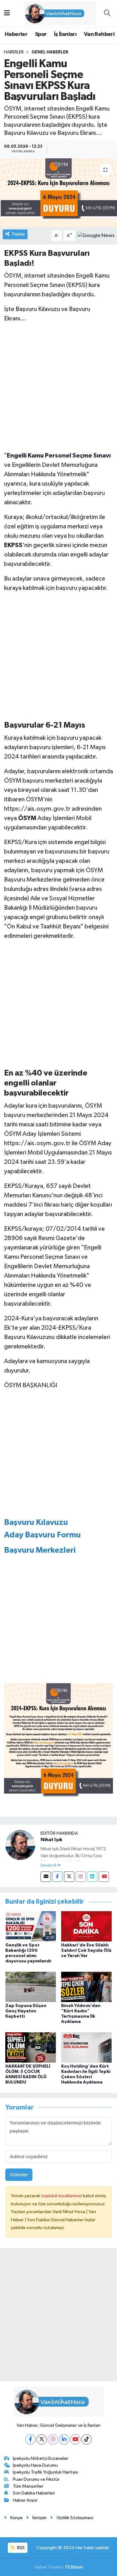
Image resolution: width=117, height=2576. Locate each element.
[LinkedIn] (64, 2439)
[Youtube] (104, 1877)
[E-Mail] (46, 1877)
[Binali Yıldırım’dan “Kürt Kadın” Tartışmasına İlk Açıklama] (86, 1987)
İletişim (39, 2518)
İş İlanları (65, 34)
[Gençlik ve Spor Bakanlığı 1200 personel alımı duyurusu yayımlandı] (31, 1926)
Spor (41, 34)
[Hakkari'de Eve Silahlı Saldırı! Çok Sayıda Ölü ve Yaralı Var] (86, 1926)
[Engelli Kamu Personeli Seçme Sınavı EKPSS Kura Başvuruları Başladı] (58, 193)
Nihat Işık (51, 1840)
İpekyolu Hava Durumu (35, 2465)
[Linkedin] (92, 1877)
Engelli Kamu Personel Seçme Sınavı (59, 456)
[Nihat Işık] (20, 1845)
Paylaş (19, 234)
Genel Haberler (50, 52)
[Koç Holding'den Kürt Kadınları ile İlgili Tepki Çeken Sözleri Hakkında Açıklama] (86, 2047)
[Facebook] (57, 1877)
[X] (42, 2439)
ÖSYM (27, 818)
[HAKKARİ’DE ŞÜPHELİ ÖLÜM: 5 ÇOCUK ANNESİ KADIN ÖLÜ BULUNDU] (31, 2047)
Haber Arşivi (25, 2500)
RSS (20, 2548)
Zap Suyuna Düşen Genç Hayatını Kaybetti (26, 2011)
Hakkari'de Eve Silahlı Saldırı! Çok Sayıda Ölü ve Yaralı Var (86, 1951)
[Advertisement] (58, 387)
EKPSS (13, 545)
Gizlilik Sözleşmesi (75, 2518)
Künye (17, 2518)
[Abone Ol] (96, 236)
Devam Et (49, 1866)
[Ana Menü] (7, 13)
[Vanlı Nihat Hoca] (56, 13)
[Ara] (107, 13)
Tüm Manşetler (28, 2486)
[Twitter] (69, 1877)
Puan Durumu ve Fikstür (36, 2479)
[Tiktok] (87, 2439)
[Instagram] (81, 1877)
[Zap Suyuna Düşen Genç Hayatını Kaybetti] (31, 1987)
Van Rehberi (99, 34)
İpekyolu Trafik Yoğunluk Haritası (45, 2472)
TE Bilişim (74, 2567)
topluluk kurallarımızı (62, 2196)
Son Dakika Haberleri (34, 2493)
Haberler (16, 34)
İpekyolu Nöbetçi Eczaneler (41, 2458)
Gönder (19, 2175)
